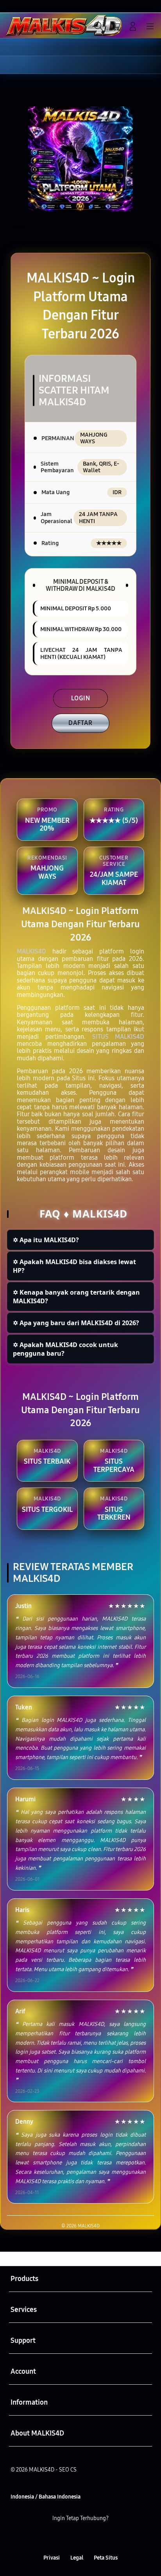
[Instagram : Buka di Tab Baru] (89, 2539)
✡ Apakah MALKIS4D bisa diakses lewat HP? (74, 1266)
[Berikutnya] (152, 159)
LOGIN (81, 698)
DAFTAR (80, 723)
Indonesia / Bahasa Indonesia (46, 2497)
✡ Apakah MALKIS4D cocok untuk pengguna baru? (65, 1349)
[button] (116, 26)
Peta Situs (106, 2558)
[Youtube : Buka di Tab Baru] (107, 2539)
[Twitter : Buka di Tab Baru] (71, 2539)
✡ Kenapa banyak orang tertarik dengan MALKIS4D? (76, 1297)
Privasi (52, 2558)
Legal (77, 2558)
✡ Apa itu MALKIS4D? (46, 1240)
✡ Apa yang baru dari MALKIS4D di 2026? (76, 1323)
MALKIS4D (31, 951)
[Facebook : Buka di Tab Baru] (54, 2539)
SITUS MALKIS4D (118, 1037)
